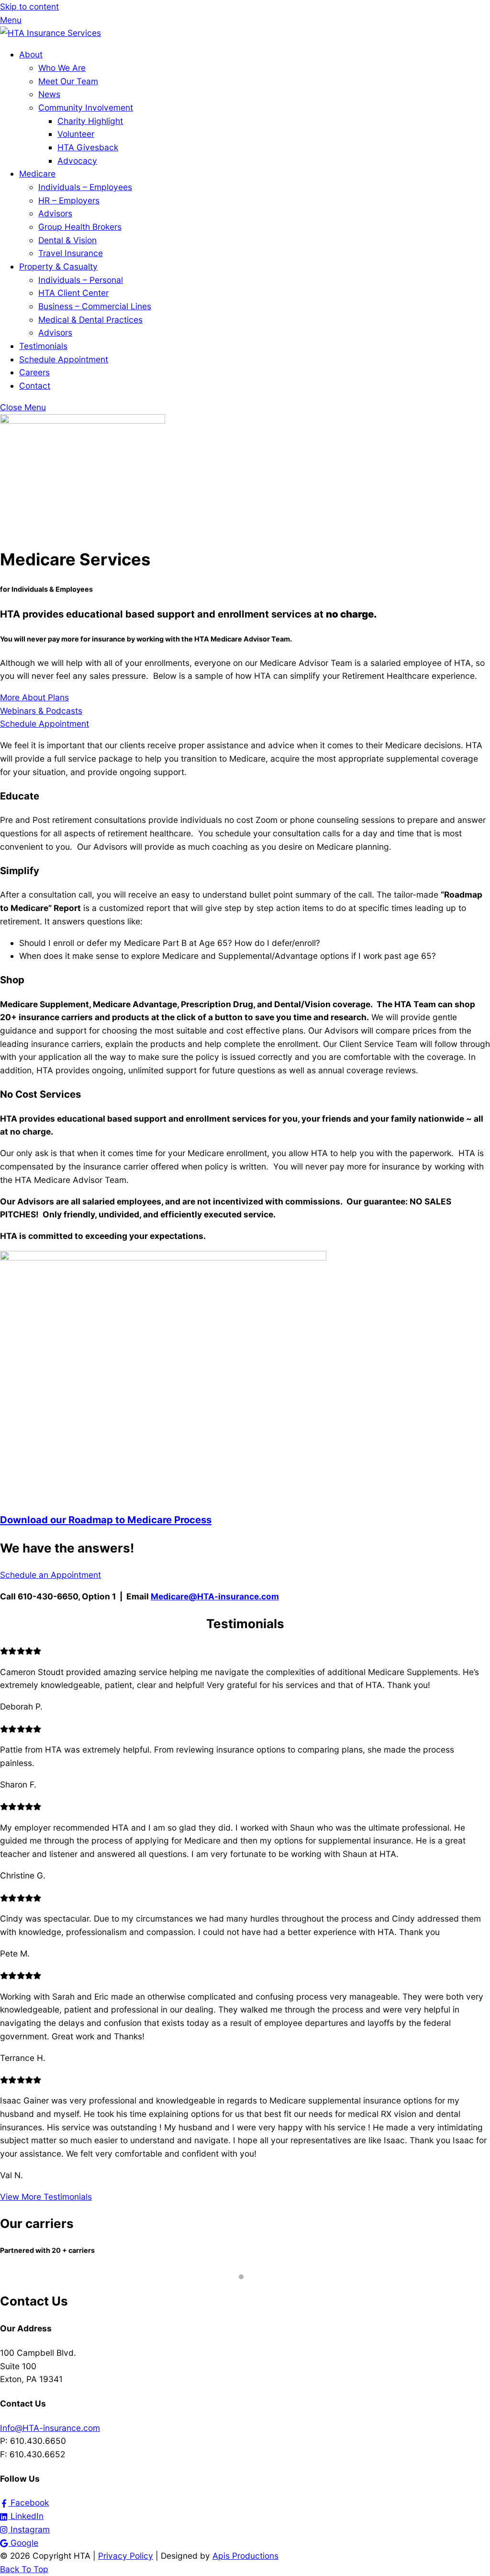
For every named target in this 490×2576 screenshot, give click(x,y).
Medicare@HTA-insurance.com (215, 1596)
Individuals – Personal (81, 280)
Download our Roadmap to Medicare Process (106, 1520)
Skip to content (29, 6)
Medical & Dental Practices (90, 320)
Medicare (37, 174)
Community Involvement (86, 107)
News (49, 94)
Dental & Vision (67, 240)
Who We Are (62, 68)
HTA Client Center (73, 293)
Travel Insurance (71, 253)
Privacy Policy (126, 2556)
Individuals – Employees (85, 187)
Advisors (55, 213)
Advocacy (77, 161)
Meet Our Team (68, 81)
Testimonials (43, 346)
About (31, 54)
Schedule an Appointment (50, 1575)
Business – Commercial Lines (95, 306)
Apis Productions (245, 2556)
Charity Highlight (90, 121)
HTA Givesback (88, 147)
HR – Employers (69, 200)
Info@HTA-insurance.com (50, 2428)
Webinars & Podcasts (41, 711)
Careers (34, 372)
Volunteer (76, 134)
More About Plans (34, 697)
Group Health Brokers (80, 227)
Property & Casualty (58, 266)
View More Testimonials (46, 2197)
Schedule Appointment (64, 359)
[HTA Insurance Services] (50, 33)
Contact (35, 386)
